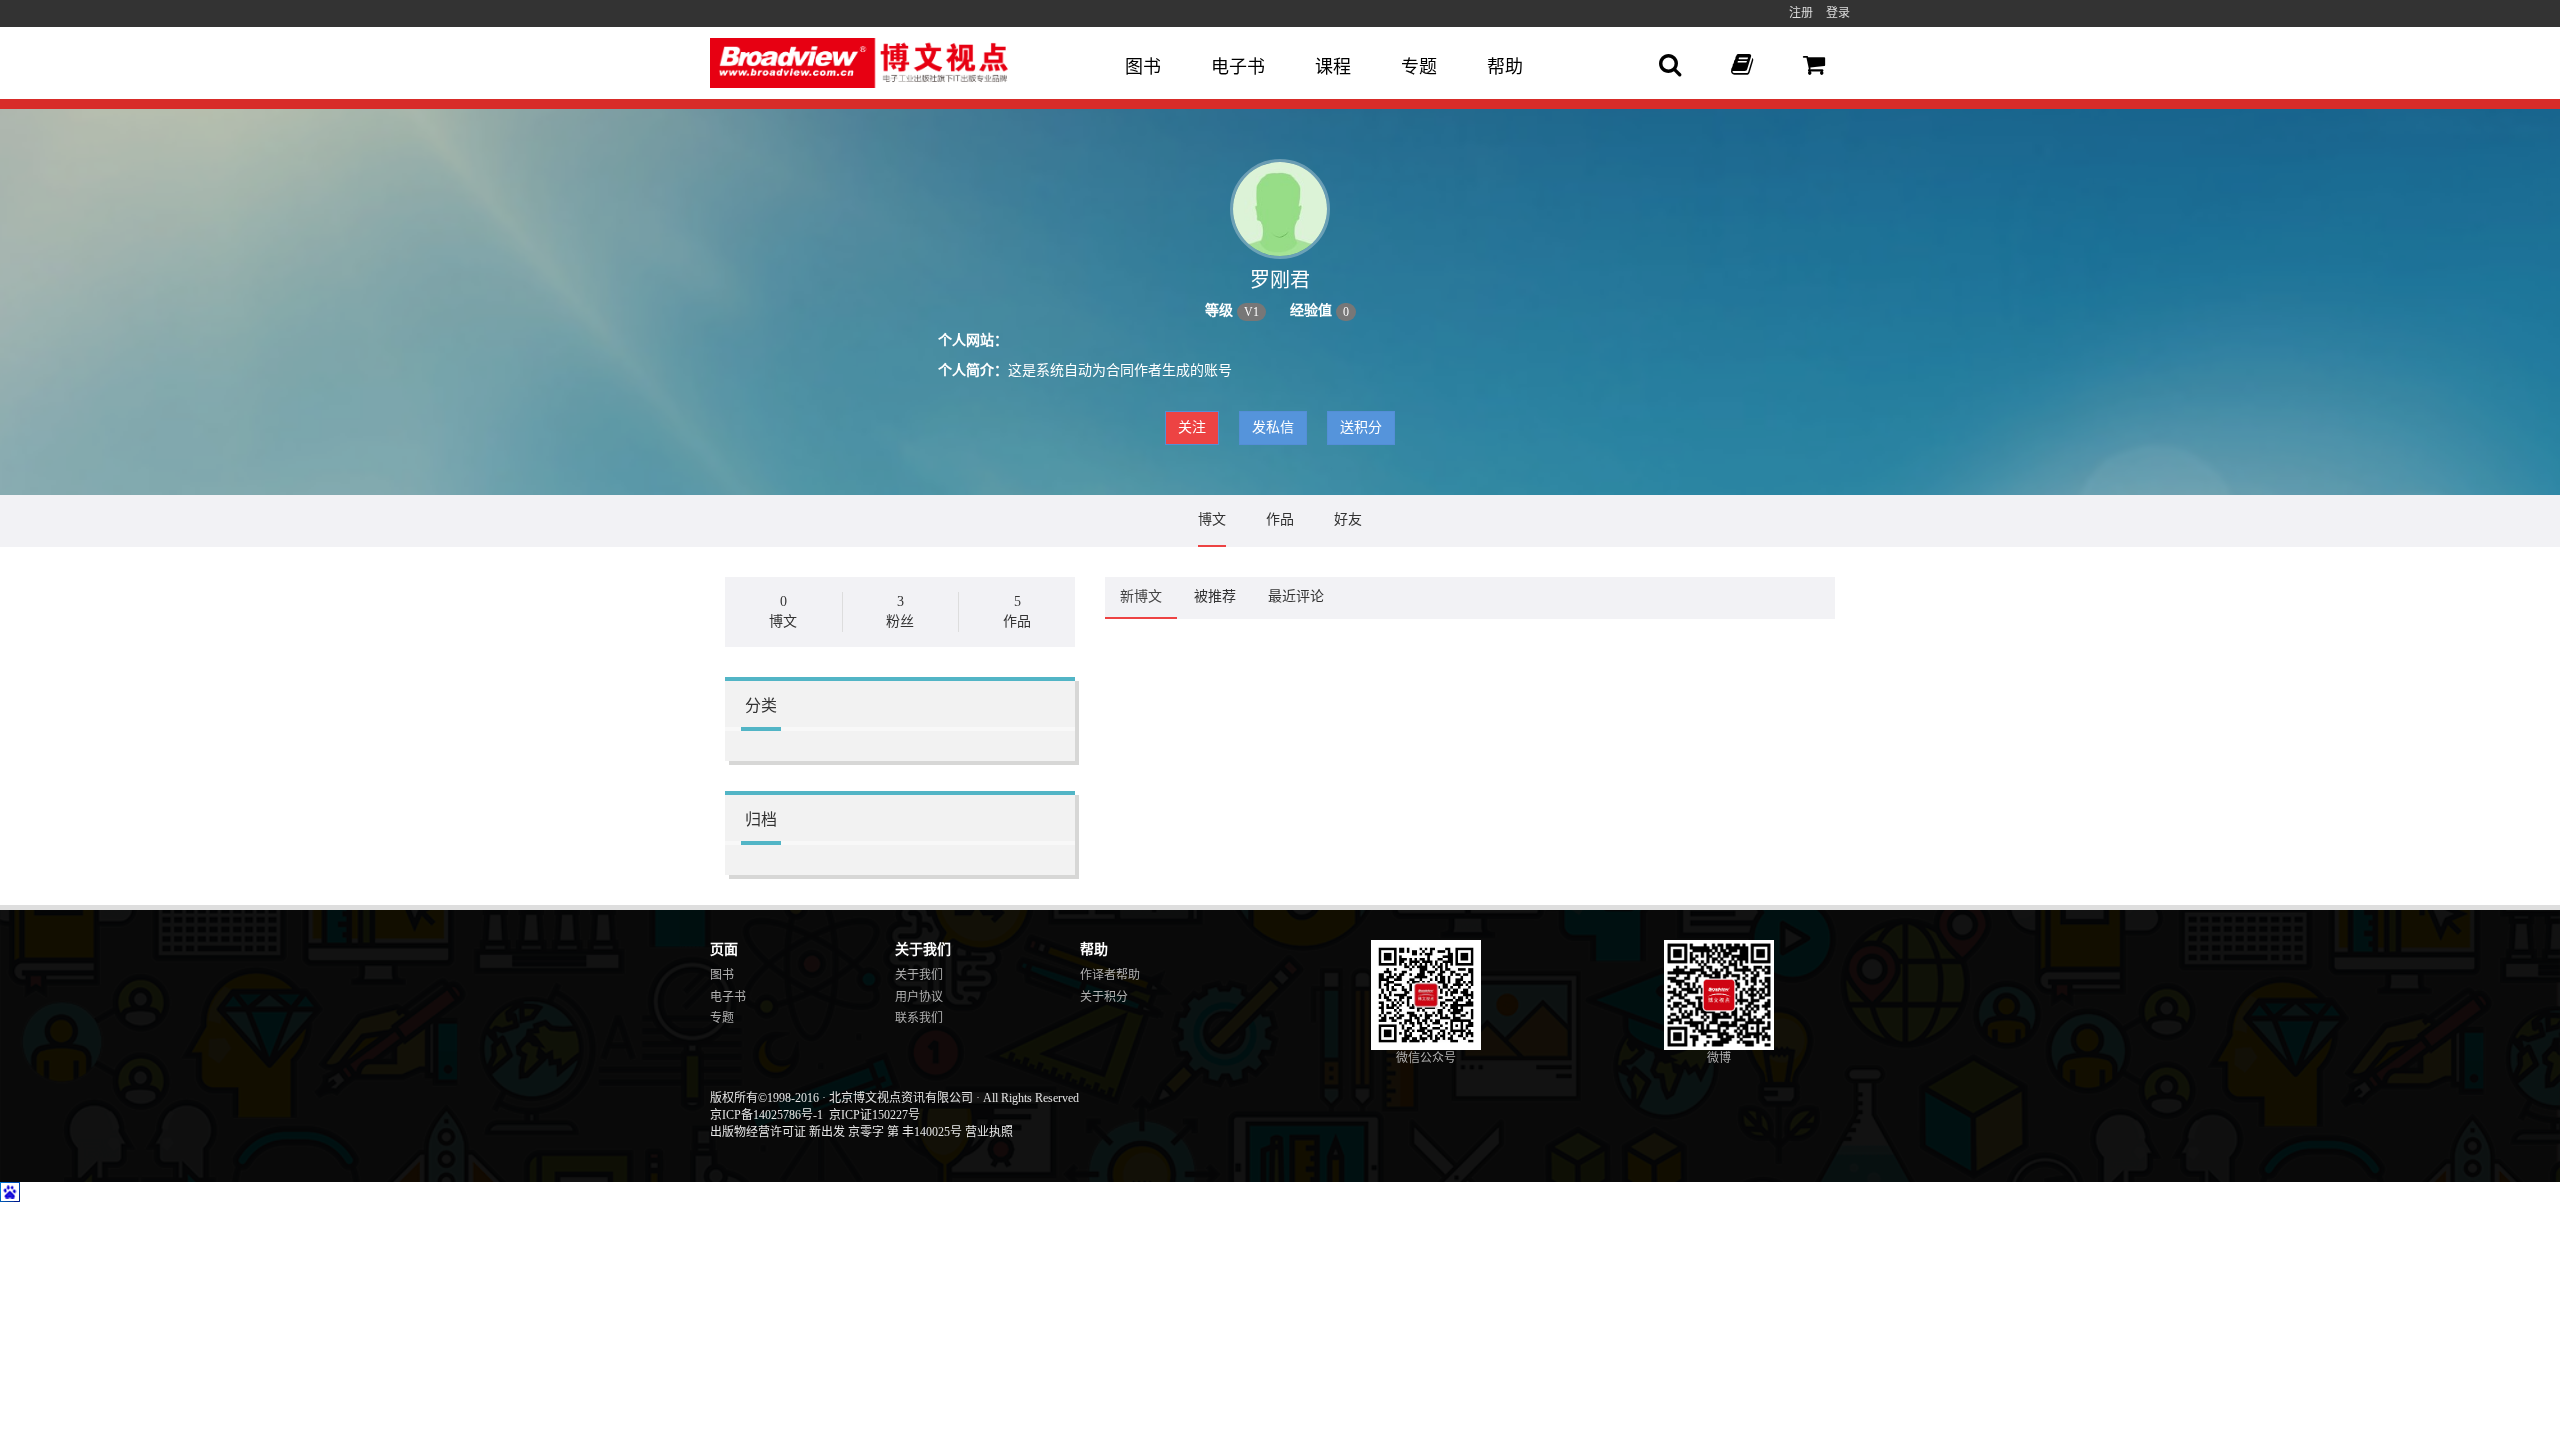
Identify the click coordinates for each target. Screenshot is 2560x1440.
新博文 (1141, 596)
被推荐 (1215, 596)
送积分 (1361, 427)
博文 (1212, 519)
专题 (1419, 67)
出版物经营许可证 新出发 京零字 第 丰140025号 (836, 1132)
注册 (1801, 13)
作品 (1280, 519)
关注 (1192, 427)
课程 (1333, 67)
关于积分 (1104, 997)
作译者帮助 (1110, 975)
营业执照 (989, 1132)
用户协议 (919, 997)
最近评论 (1296, 596)
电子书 (1238, 67)
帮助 (1505, 67)
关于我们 (919, 975)
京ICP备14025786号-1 (766, 1115)
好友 (1348, 519)
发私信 (1273, 427)
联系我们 (919, 1018)
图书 (1143, 67)
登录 (1838, 13)
